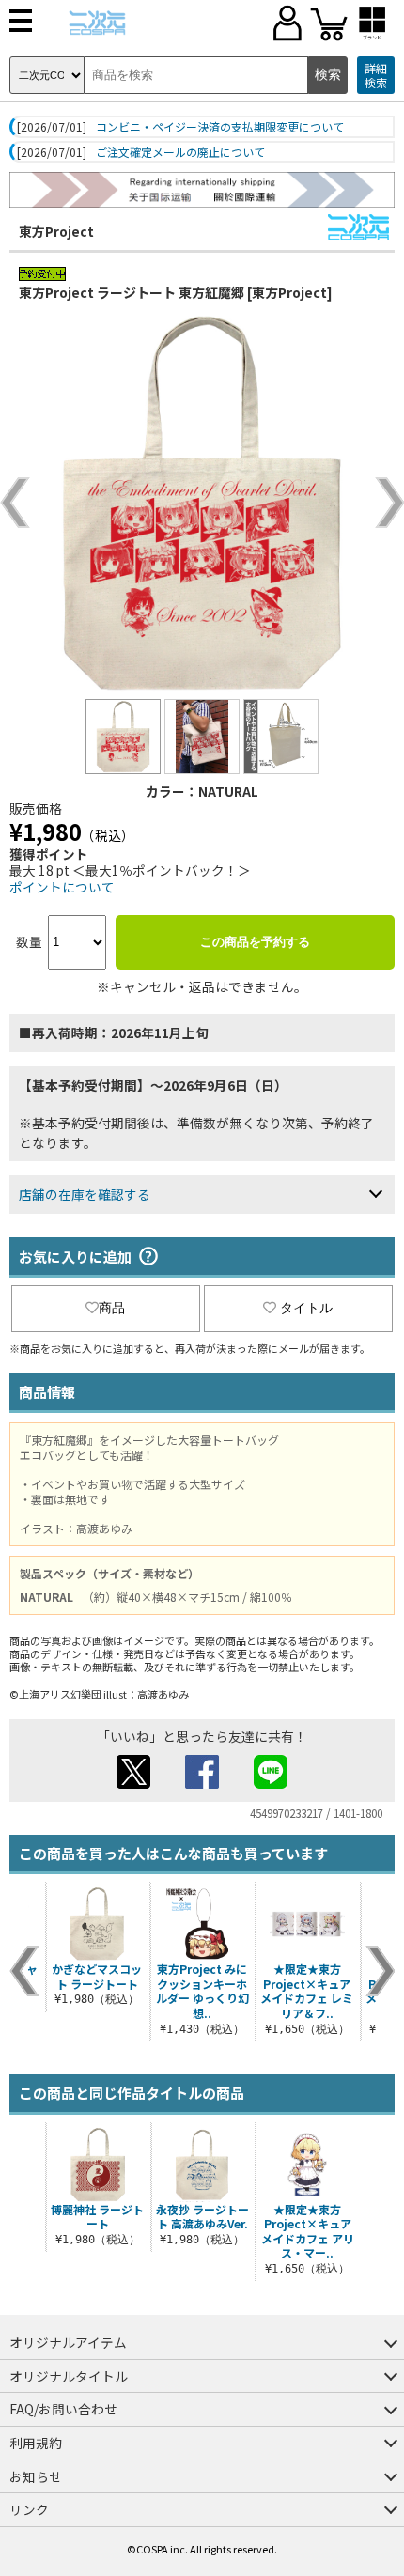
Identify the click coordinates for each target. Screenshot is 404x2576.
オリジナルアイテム (68, 2342)
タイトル (306, 1308)
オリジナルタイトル (69, 2376)
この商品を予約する (255, 942)
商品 (112, 1308)
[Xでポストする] (133, 1783)
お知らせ (36, 2476)
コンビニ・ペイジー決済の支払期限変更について (220, 127)
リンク (29, 2509)
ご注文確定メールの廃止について (180, 152)
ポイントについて (62, 887)
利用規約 (36, 2443)
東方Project (56, 231)
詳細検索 (376, 76)
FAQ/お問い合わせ (63, 2409)
